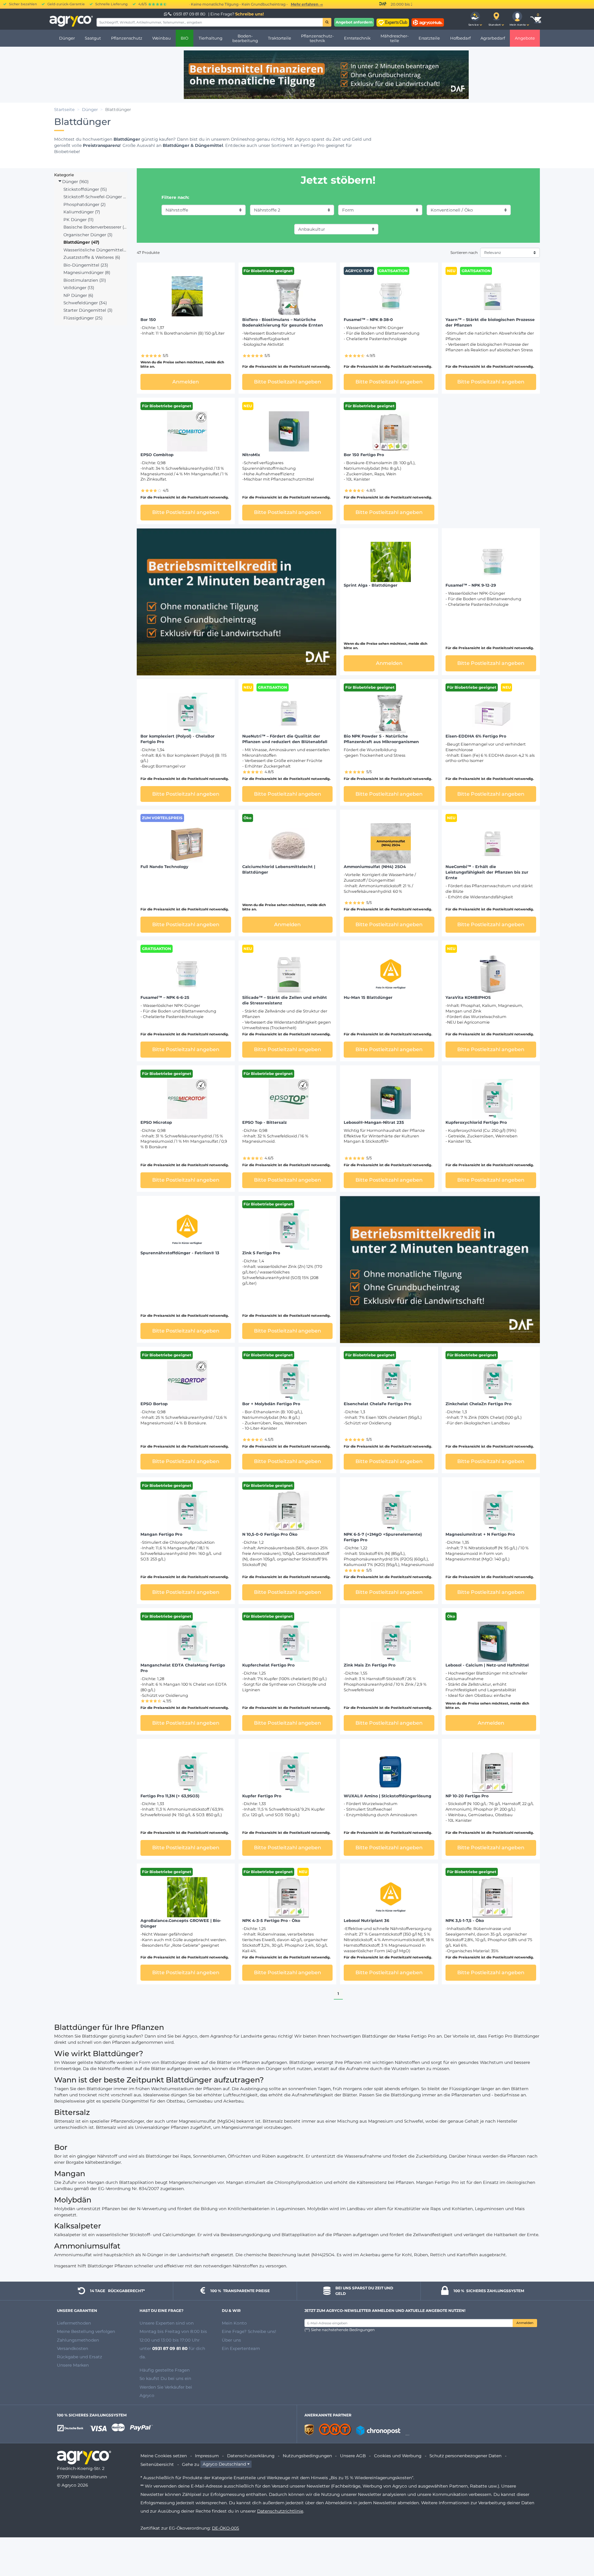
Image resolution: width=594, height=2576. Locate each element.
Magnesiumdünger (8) (87, 272)
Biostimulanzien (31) (85, 280)
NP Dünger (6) (78, 295)
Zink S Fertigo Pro (261, 1253)
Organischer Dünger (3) (88, 235)
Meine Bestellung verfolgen (86, 2331)
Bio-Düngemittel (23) (86, 265)
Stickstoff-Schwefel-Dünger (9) (95, 197)
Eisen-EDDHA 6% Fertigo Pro (476, 736)
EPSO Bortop (154, 1404)
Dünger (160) (75, 182)
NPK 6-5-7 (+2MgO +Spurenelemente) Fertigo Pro (383, 1537)
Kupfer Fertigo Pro (262, 1796)
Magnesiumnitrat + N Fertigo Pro (480, 1534)
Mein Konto (234, 2323)
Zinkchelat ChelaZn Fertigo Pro (478, 1404)
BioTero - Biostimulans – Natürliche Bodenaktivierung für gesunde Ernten (283, 322)
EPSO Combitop (157, 455)
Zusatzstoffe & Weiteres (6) (92, 257)
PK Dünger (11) (78, 220)
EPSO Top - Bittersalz (265, 1122)
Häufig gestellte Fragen (165, 2370)
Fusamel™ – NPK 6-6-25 (165, 997)
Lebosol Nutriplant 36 (366, 1921)
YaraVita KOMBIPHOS (468, 997)
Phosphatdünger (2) (84, 204)
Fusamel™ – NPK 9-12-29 (471, 585)
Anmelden (525, 2323)
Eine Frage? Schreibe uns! (249, 2331)
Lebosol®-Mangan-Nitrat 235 (374, 1122)
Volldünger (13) (79, 288)
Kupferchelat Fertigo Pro (268, 1665)
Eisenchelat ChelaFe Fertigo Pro (377, 1404)
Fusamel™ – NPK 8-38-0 (368, 320)
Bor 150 (148, 320)
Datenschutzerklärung (251, 2456)
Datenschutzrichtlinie (280, 2511)
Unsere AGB (353, 2456)
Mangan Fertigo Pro (161, 1534)
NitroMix (251, 455)
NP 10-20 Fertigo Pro (467, 1796)
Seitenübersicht (157, 2464)
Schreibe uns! (250, 14)
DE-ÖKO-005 (226, 2528)
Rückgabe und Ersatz (80, 2357)
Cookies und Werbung (398, 2456)
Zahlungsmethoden (78, 2340)
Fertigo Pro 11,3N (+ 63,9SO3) (170, 1796)
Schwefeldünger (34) (85, 303)
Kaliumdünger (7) (82, 212)
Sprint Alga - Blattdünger (371, 585)
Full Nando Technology (164, 867)
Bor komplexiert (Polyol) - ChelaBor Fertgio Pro (178, 739)
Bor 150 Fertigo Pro (364, 455)
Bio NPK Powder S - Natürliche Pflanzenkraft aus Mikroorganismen (381, 739)
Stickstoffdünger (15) (85, 189)
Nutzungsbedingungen (307, 2456)
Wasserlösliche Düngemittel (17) (95, 250)
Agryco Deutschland (224, 2464)
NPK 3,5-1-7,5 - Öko (465, 1921)
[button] (475, 19)
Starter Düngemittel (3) (88, 310)
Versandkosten (73, 2348)
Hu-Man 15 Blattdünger (368, 997)
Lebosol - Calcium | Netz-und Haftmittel (487, 1665)
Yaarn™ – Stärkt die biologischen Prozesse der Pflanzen (490, 322)
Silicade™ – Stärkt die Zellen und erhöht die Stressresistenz (285, 1000)
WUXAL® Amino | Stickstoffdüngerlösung (387, 1796)
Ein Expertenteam (241, 2348)
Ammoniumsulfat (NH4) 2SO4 (375, 867)
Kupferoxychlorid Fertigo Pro (476, 1122)
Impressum (207, 2456)
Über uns (231, 2340)
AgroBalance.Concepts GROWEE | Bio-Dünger (181, 1923)
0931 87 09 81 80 (189, 14)
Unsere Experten (158, 2323)
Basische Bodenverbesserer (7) (95, 227)
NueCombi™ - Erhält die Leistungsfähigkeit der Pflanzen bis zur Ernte (487, 872)
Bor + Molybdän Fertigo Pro (271, 1404)
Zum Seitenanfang (578, 2549)
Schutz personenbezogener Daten (465, 2456)
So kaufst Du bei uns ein (165, 2378)
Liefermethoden (74, 2323)
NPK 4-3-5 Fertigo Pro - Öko (271, 1921)
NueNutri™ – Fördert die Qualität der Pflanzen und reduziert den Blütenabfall (285, 739)
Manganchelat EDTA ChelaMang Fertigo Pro (183, 1668)
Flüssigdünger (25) (83, 318)
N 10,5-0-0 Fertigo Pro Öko (270, 1534)
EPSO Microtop (156, 1122)
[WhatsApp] (166, 14)
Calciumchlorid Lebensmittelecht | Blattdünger (279, 869)
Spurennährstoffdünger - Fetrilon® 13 (180, 1253)
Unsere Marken (73, 2365)
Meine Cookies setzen (164, 2456)
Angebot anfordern (354, 22)
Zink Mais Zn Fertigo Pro (370, 1665)
